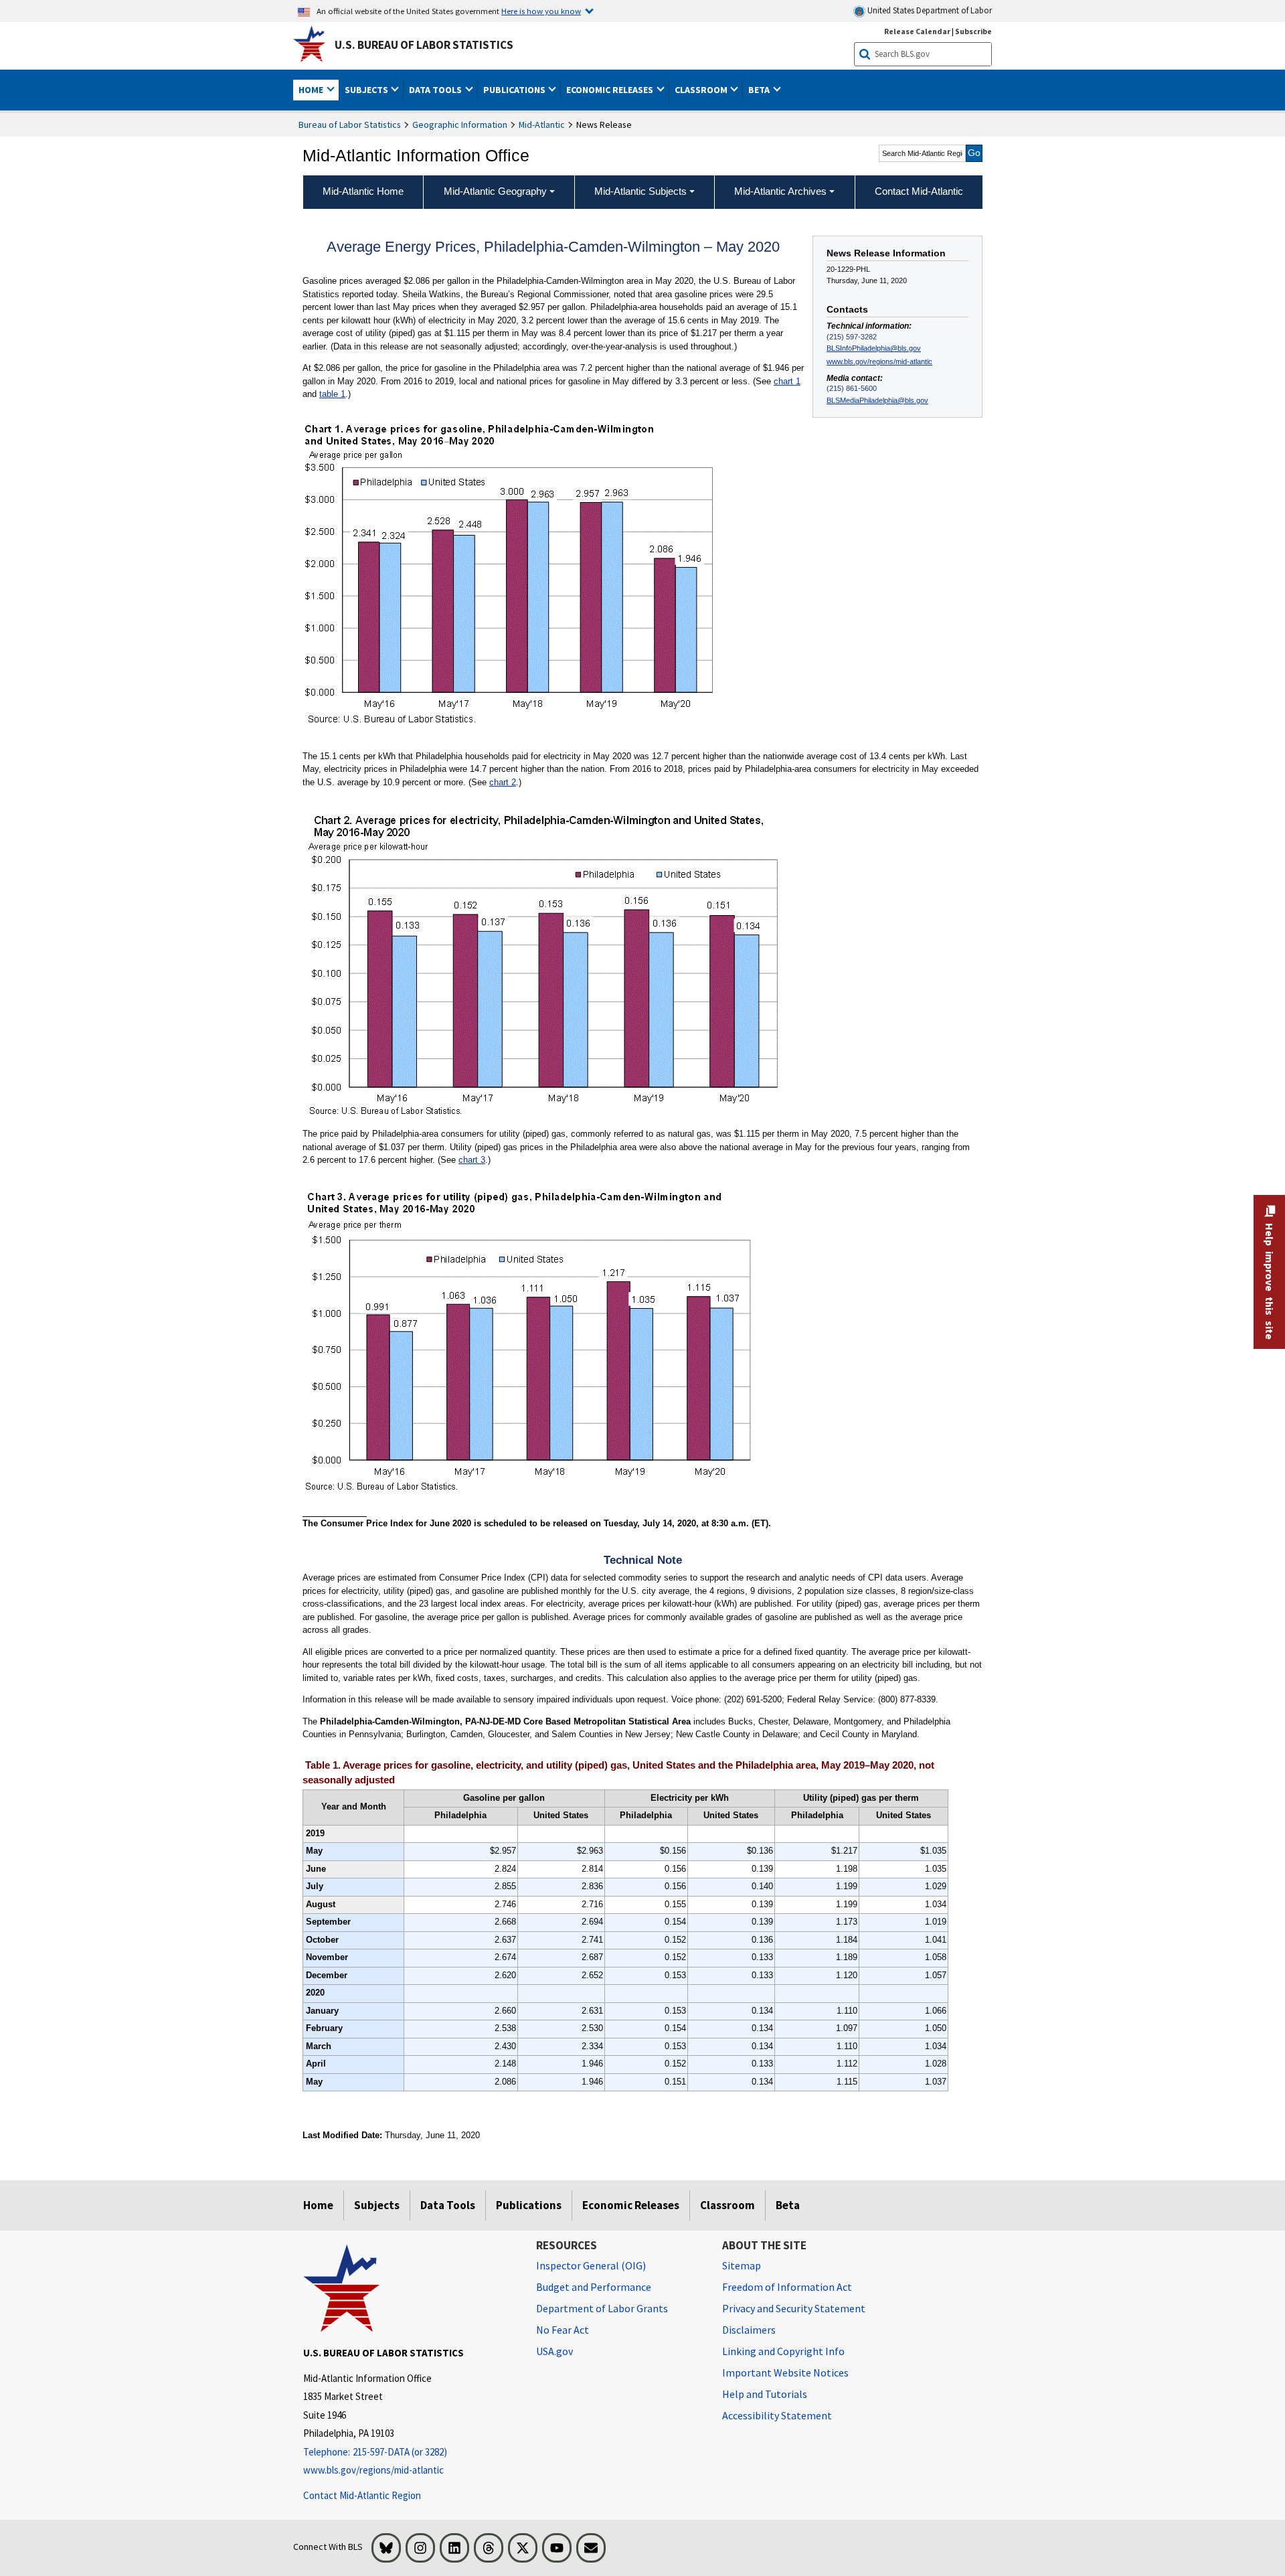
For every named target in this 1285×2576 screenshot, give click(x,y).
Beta (788, 2205)
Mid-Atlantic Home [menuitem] (363, 191)
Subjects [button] (367, 90)
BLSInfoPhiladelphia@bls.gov (874, 348)
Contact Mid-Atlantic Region (362, 2495)
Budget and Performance (594, 2287)
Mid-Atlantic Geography (495, 191)
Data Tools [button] (436, 90)
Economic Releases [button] (611, 90)
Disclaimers (749, 2330)
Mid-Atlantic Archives (780, 191)
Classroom (727, 2205)
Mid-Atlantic (542, 125)
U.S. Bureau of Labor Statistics (424, 45)
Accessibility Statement (777, 2415)
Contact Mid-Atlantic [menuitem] (919, 191)
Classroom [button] (702, 90)
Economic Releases (631, 2205)
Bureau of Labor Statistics (350, 125)
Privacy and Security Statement (794, 2308)
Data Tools (448, 2205)
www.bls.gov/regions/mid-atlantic (879, 361)
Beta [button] (760, 90)
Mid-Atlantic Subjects (640, 191)
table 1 (332, 394)
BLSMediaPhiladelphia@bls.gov (877, 400)
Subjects (377, 2205)
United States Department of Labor (929, 10)
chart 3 (472, 1160)
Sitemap (742, 2265)
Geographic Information (460, 125)
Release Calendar (917, 31)
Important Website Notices (785, 2372)
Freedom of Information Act (787, 2287)
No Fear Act (563, 2330)
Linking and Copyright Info (783, 2351)
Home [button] (312, 90)
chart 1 (787, 381)
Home (318, 2205)
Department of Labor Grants (602, 2308)
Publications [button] (515, 90)
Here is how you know (541, 11)
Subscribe (973, 31)
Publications (529, 2205)
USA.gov (554, 2351)
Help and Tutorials (765, 2394)
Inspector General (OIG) (591, 2265)
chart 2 (503, 782)
